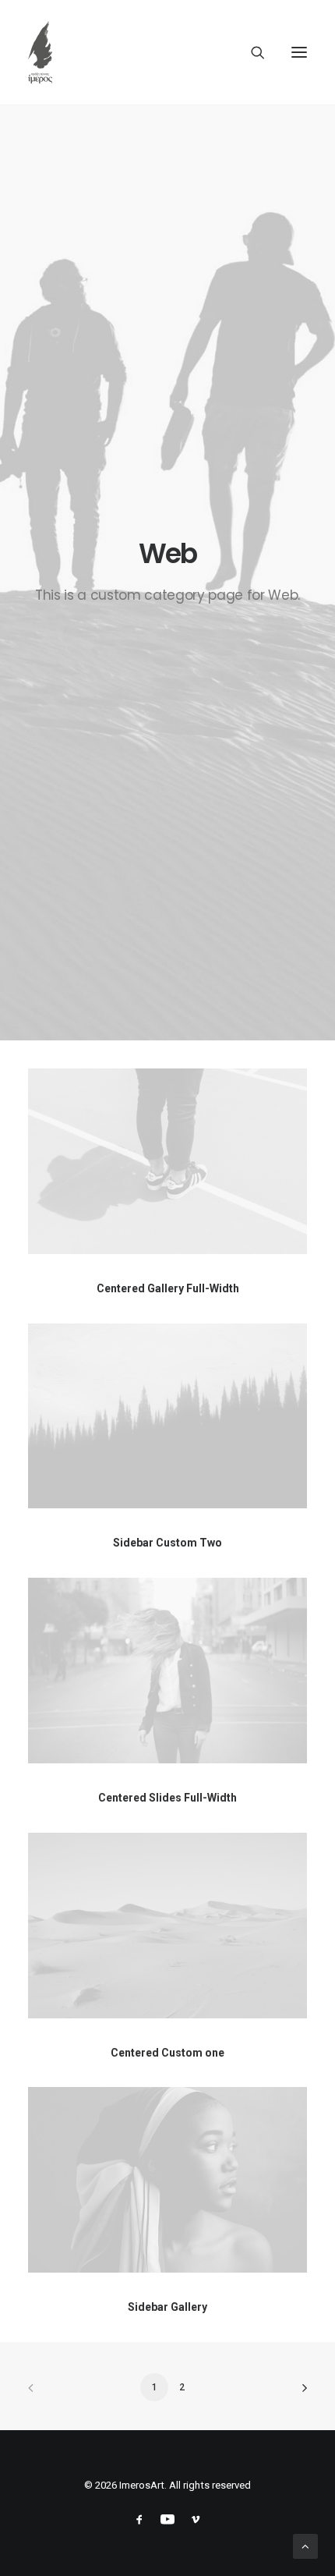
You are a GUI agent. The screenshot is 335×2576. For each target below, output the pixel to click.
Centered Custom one (167, 2053)
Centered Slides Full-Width (167, 1798)
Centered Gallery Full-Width (168, 1288)
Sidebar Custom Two (167, 1543)
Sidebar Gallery (167, 2307)
